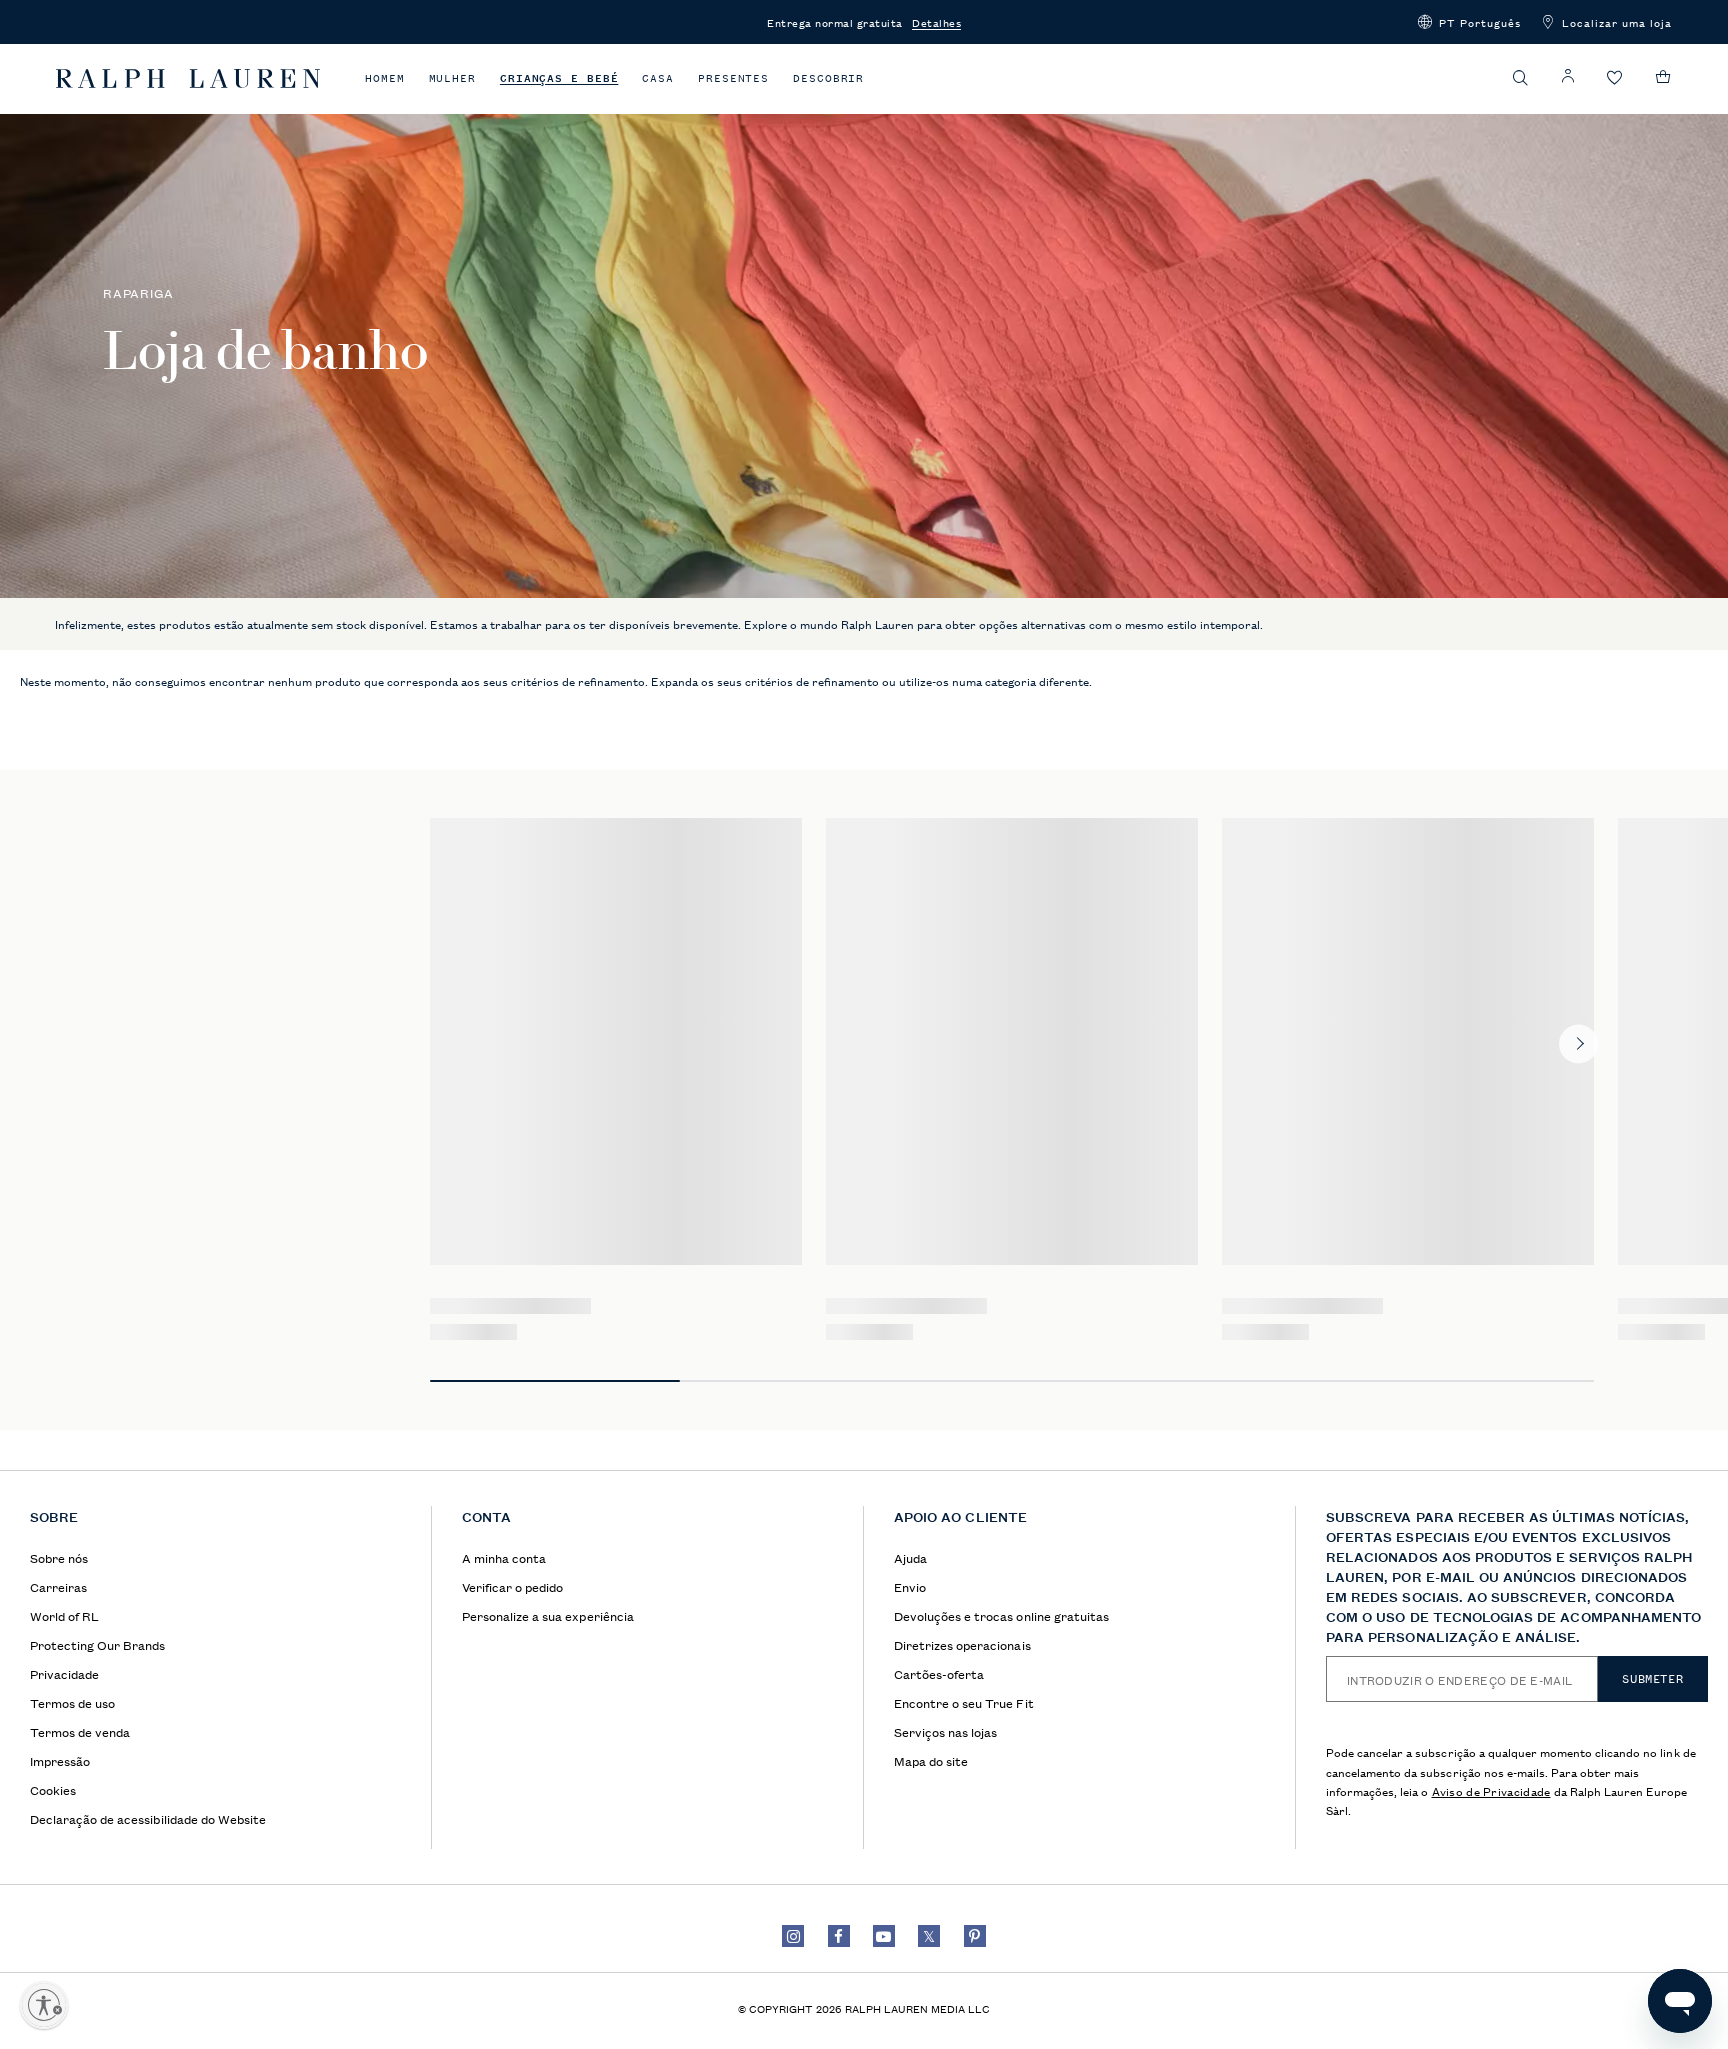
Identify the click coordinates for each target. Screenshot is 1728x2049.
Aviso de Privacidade (1491, 1790)
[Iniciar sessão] (1568, 76)
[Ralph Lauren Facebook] (839, 1936)
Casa (658, 78)
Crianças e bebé (559, 78)
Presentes (733, 78)
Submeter (1652, 1679)
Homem (385, 78)
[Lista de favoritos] (1615, 78)
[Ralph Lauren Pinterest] (975, 1936)
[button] (1469, 22)
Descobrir (828, 78)
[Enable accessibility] (44, 2005)
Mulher (452, 78)
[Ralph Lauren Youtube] (884, 1936)
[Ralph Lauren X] (929, 1936)
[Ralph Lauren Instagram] (793, 1936)
